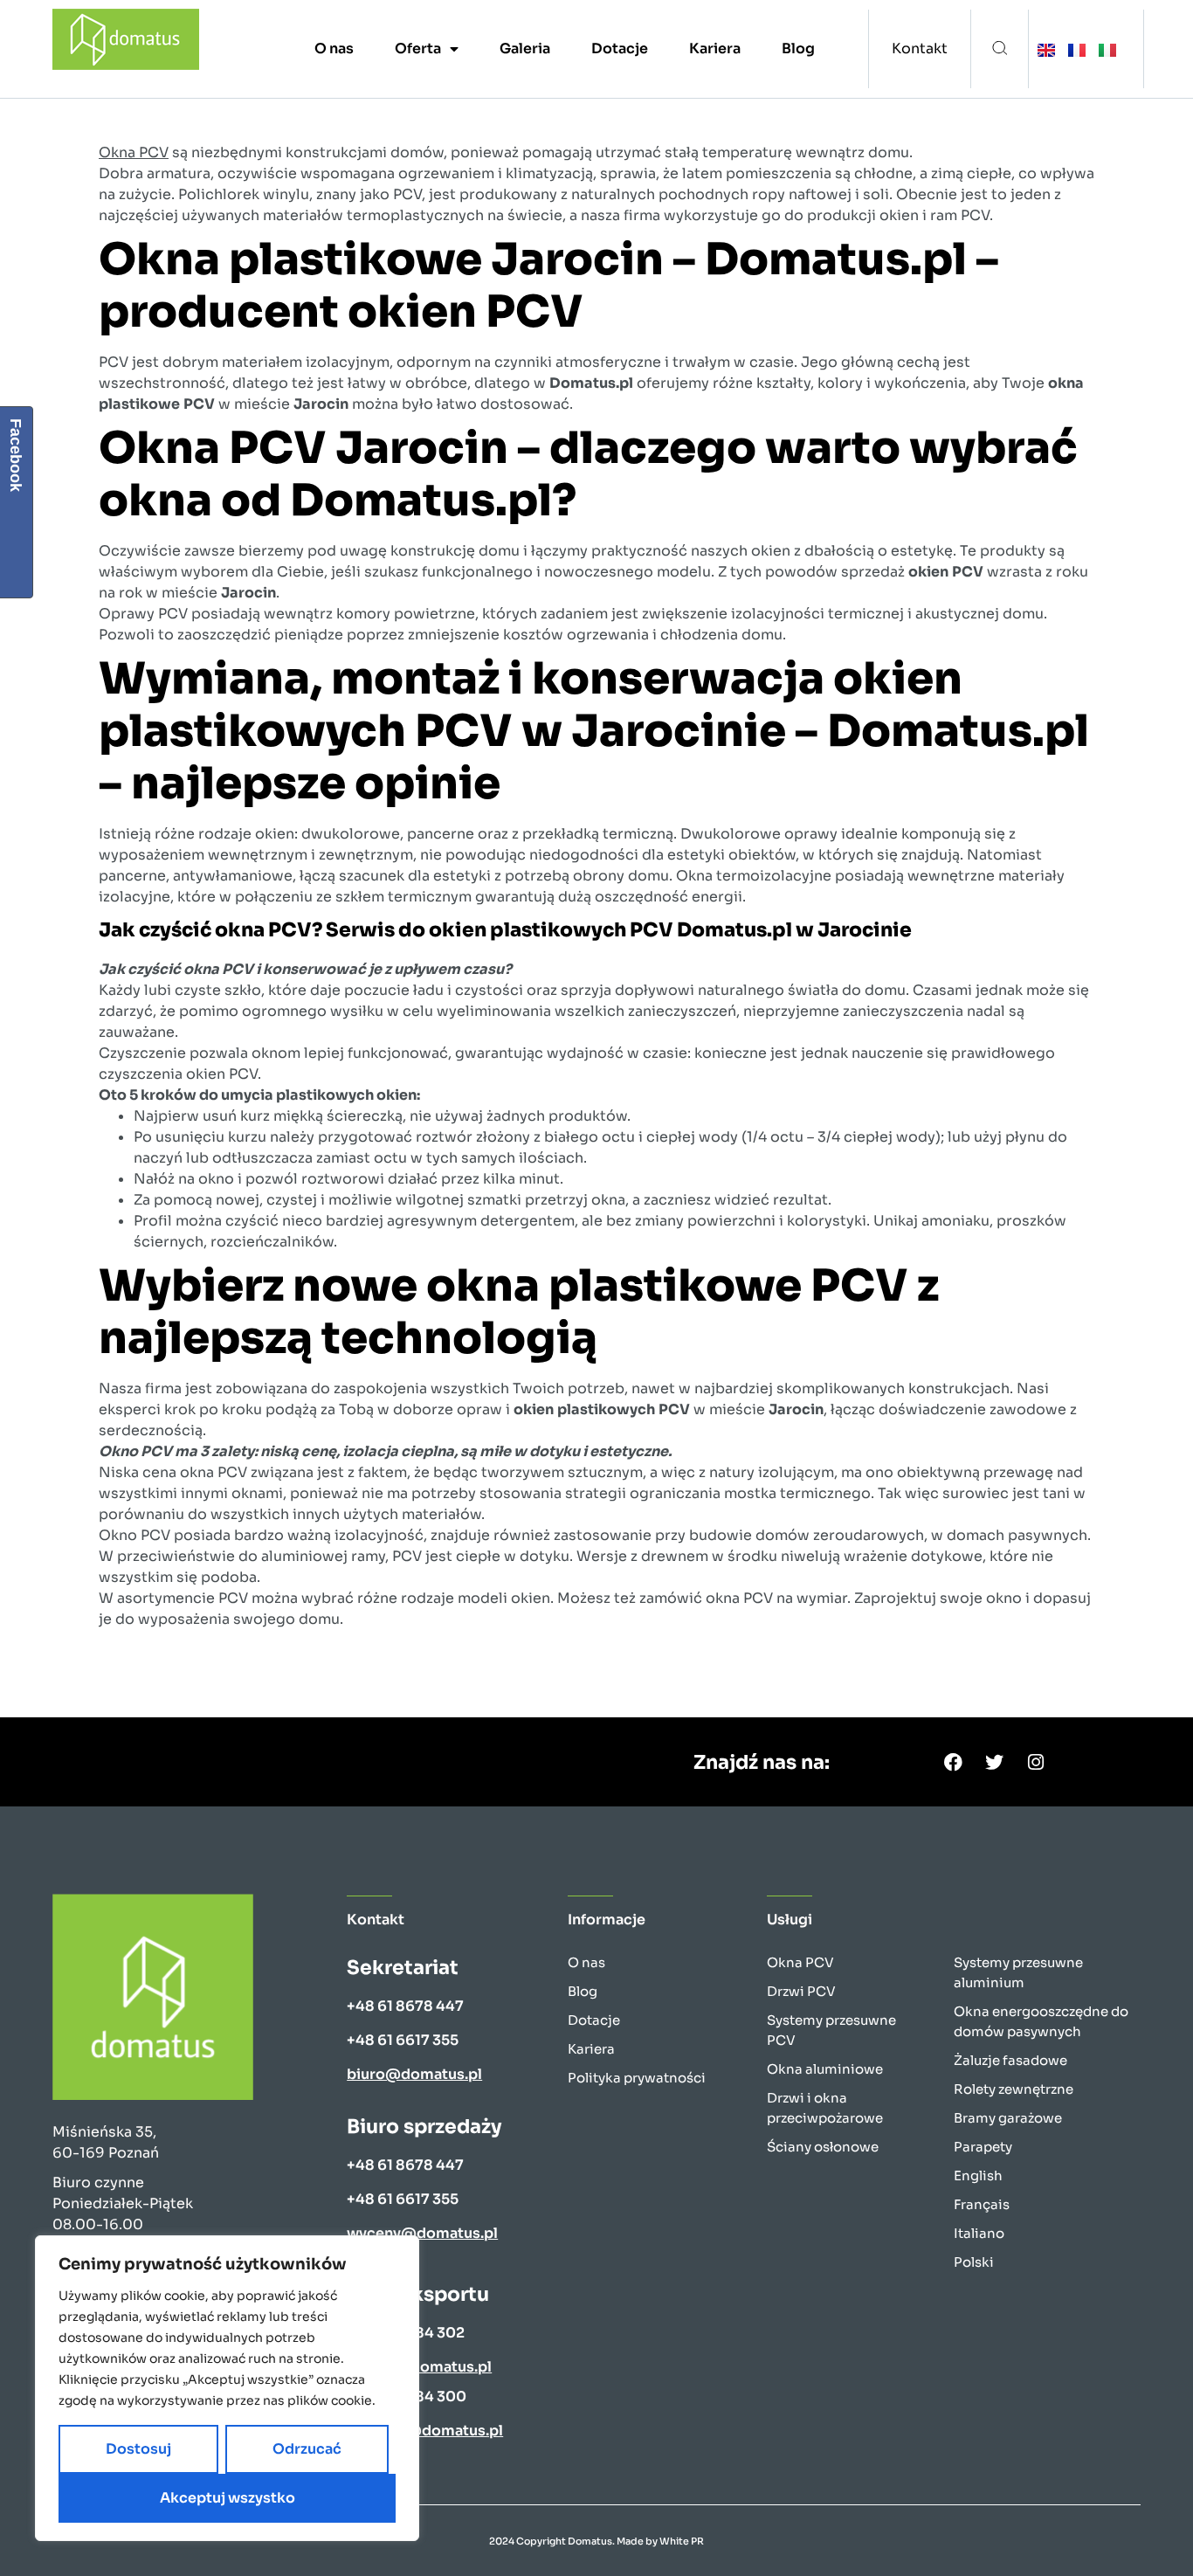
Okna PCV (134, 152)
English (978, 2175)
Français (982, 2204)
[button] (1000, 49)
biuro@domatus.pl (414, 2074)
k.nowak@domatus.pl (425, 2431)
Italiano (979, 2233)
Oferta (418, 48)
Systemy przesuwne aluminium (1018, 1972)
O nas (334, 48)
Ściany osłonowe (823, 2147)
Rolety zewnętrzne (1014, 2089)
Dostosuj (138, 2449)
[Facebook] (954, 1762)
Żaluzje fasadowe (1010, 2060)
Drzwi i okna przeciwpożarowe (825, 2108)
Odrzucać (307, 2449)
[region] (227, 2388)
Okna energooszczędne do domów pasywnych (1041, 2021)
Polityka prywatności (637, 2078)
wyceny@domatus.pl (422, 2233)
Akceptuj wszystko (228, 2498)
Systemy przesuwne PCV (831, 2030)
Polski (974, 2262)
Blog (798, 48)
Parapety (983, 2147)
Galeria (525, 48)
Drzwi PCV (801, 1991)
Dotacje (620, 48)
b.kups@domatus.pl (419, 2367)
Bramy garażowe (1008, 2118)
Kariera (715, 48)
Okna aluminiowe (825, 2069)
